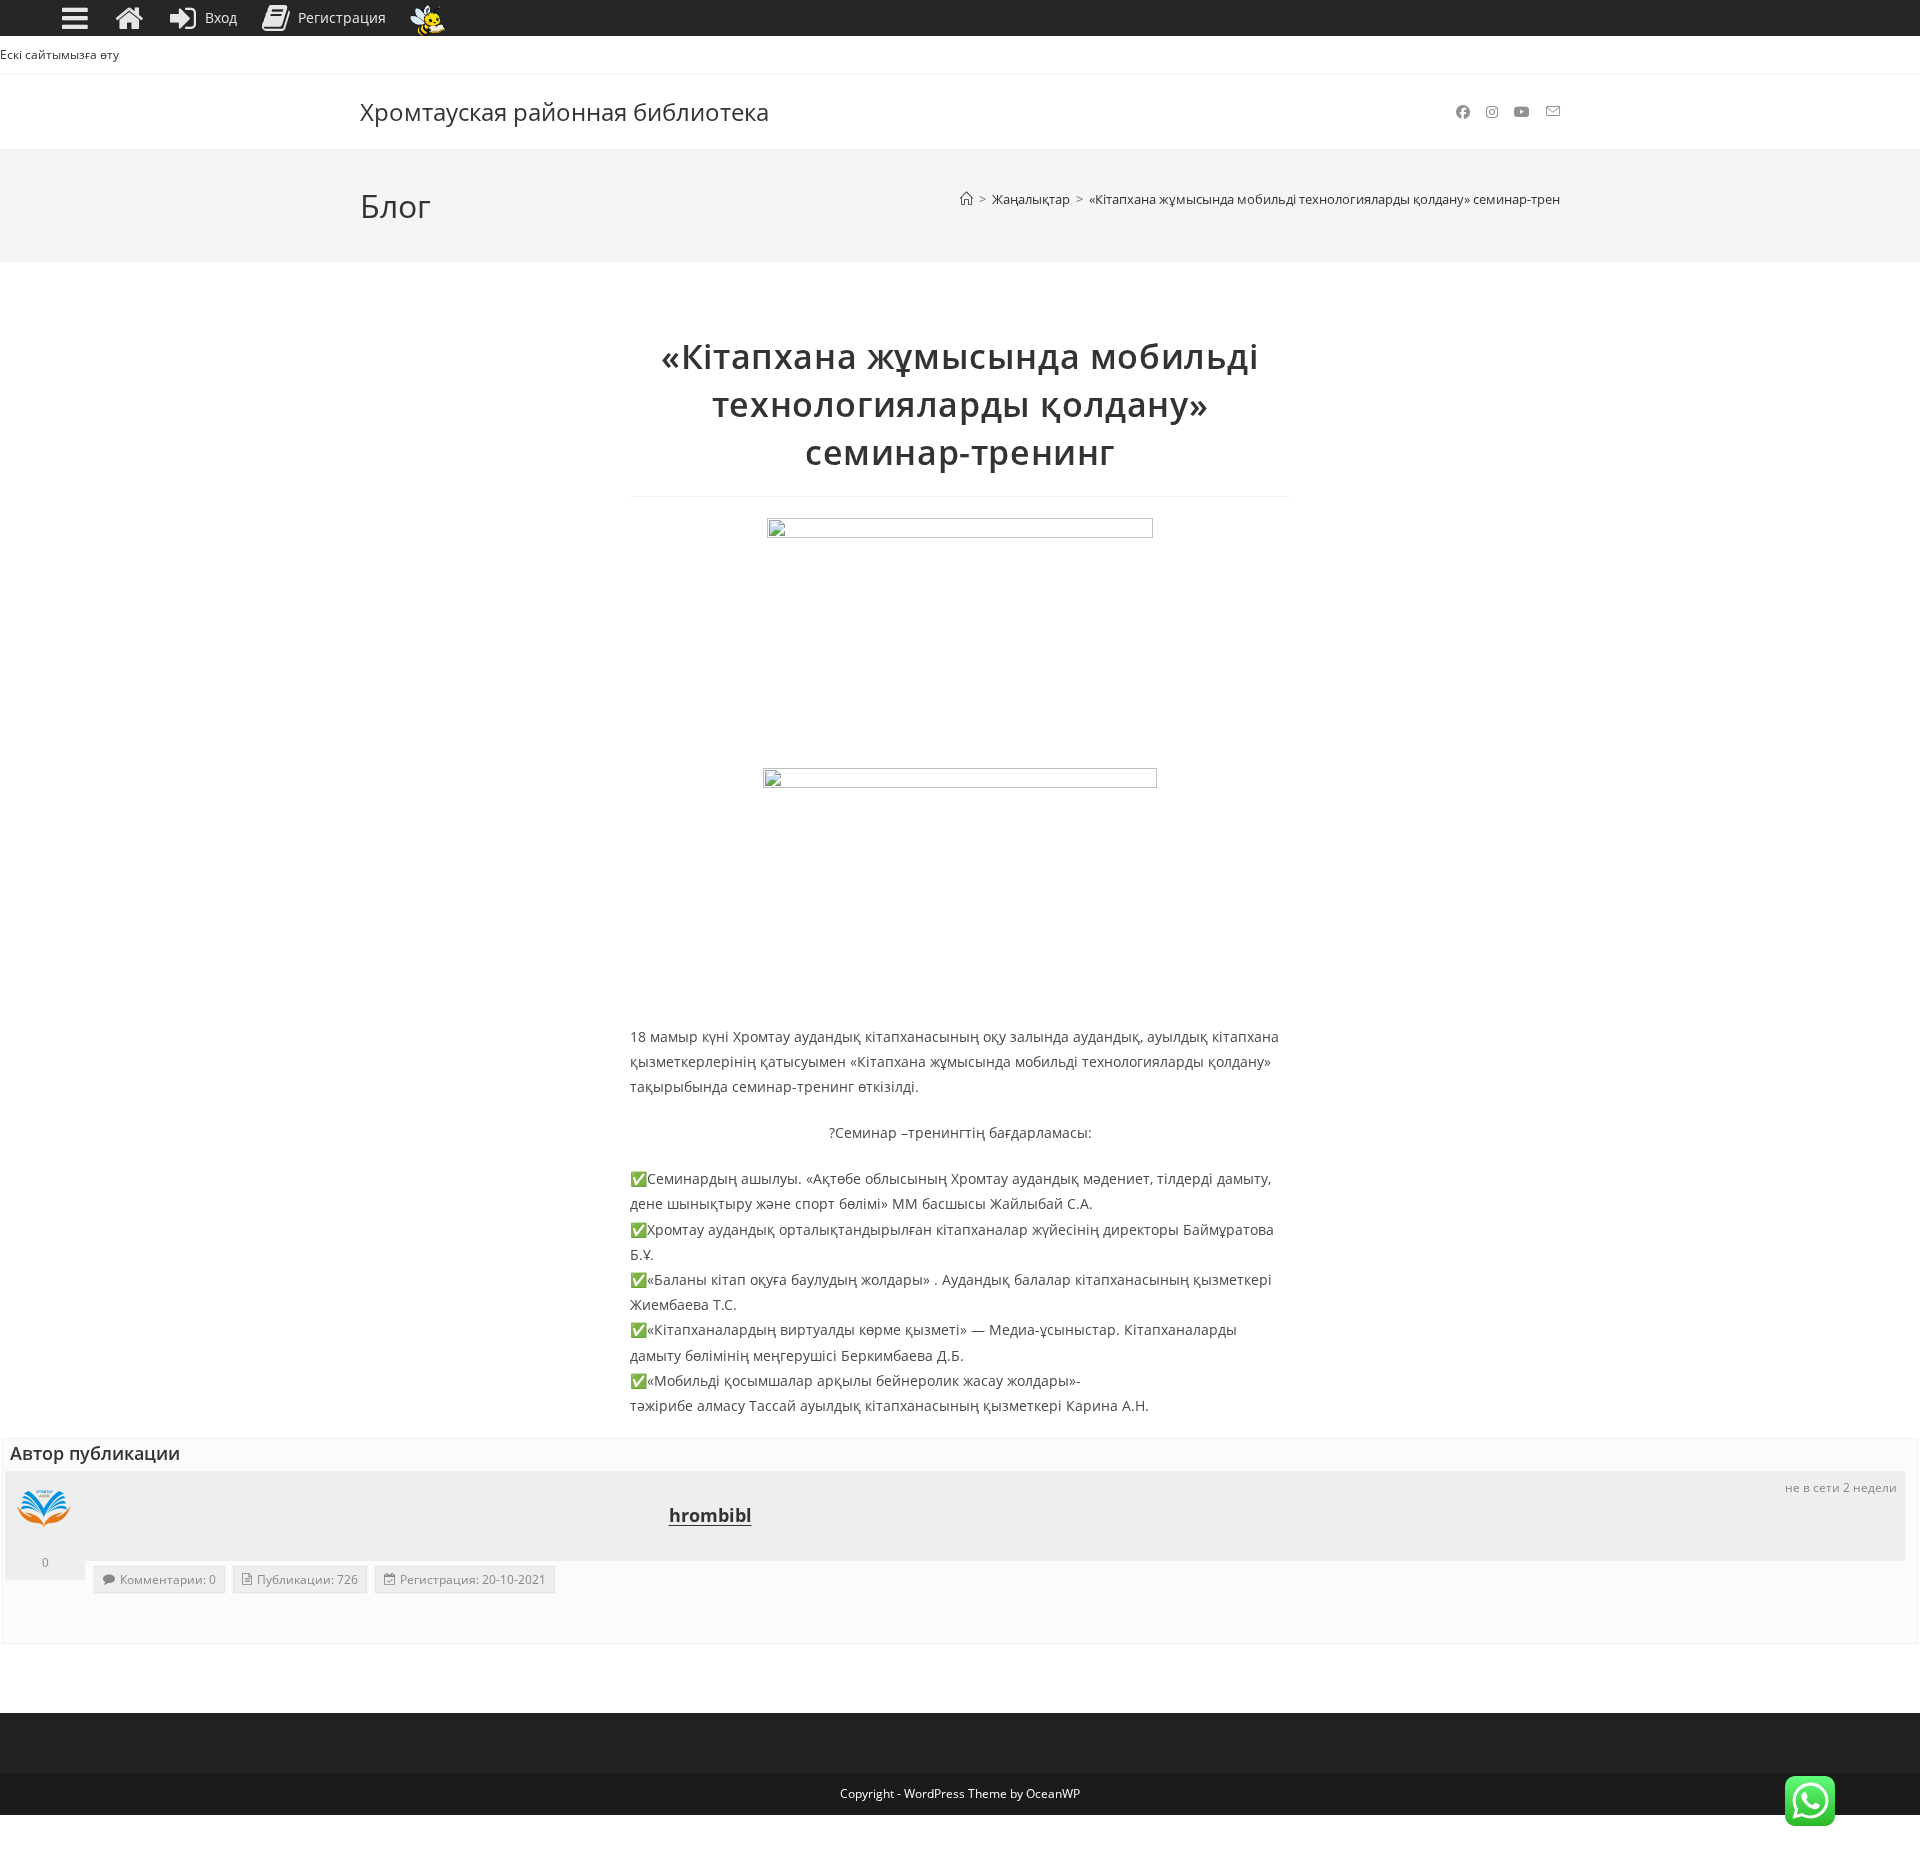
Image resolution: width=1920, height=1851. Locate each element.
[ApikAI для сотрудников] (427, 18)
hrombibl (710, 1515)
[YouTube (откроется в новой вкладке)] (1522, 112)
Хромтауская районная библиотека (564, 111)
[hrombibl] (45, 1511)
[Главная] (966, 199)
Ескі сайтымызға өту (59, 54)
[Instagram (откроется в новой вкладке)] (1492, 112)
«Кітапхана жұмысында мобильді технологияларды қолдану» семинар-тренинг (1335, 199)
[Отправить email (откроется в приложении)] (1553, 111)
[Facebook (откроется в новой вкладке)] (1463, 112)
